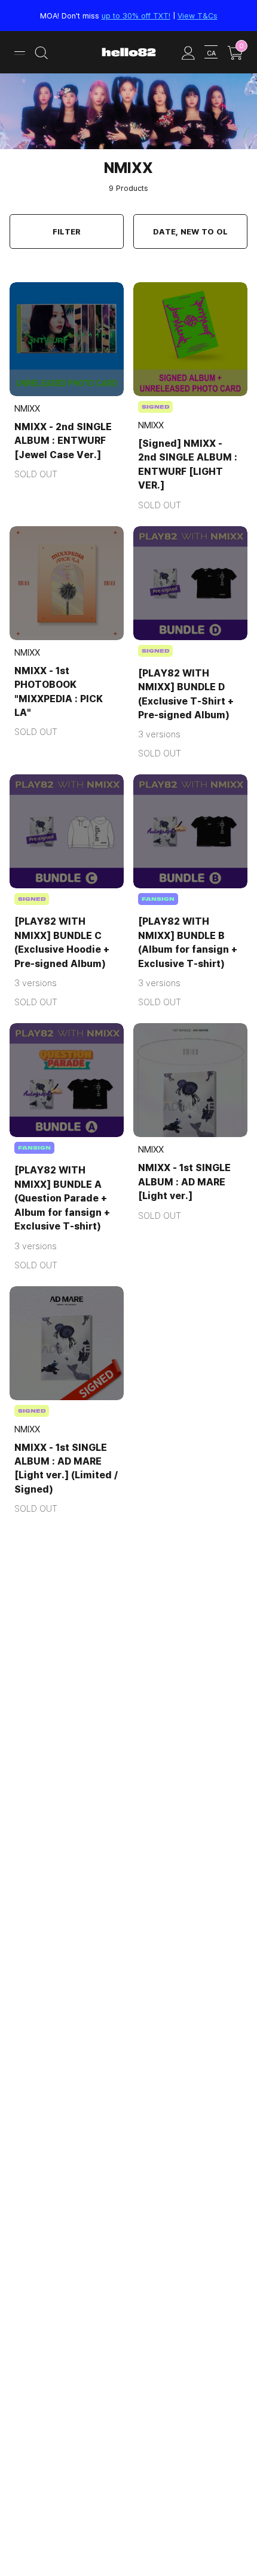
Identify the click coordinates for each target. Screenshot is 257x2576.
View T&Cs (198, 16)
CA (211, 53)
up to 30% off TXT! (136, 16)
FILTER (67, 231)
